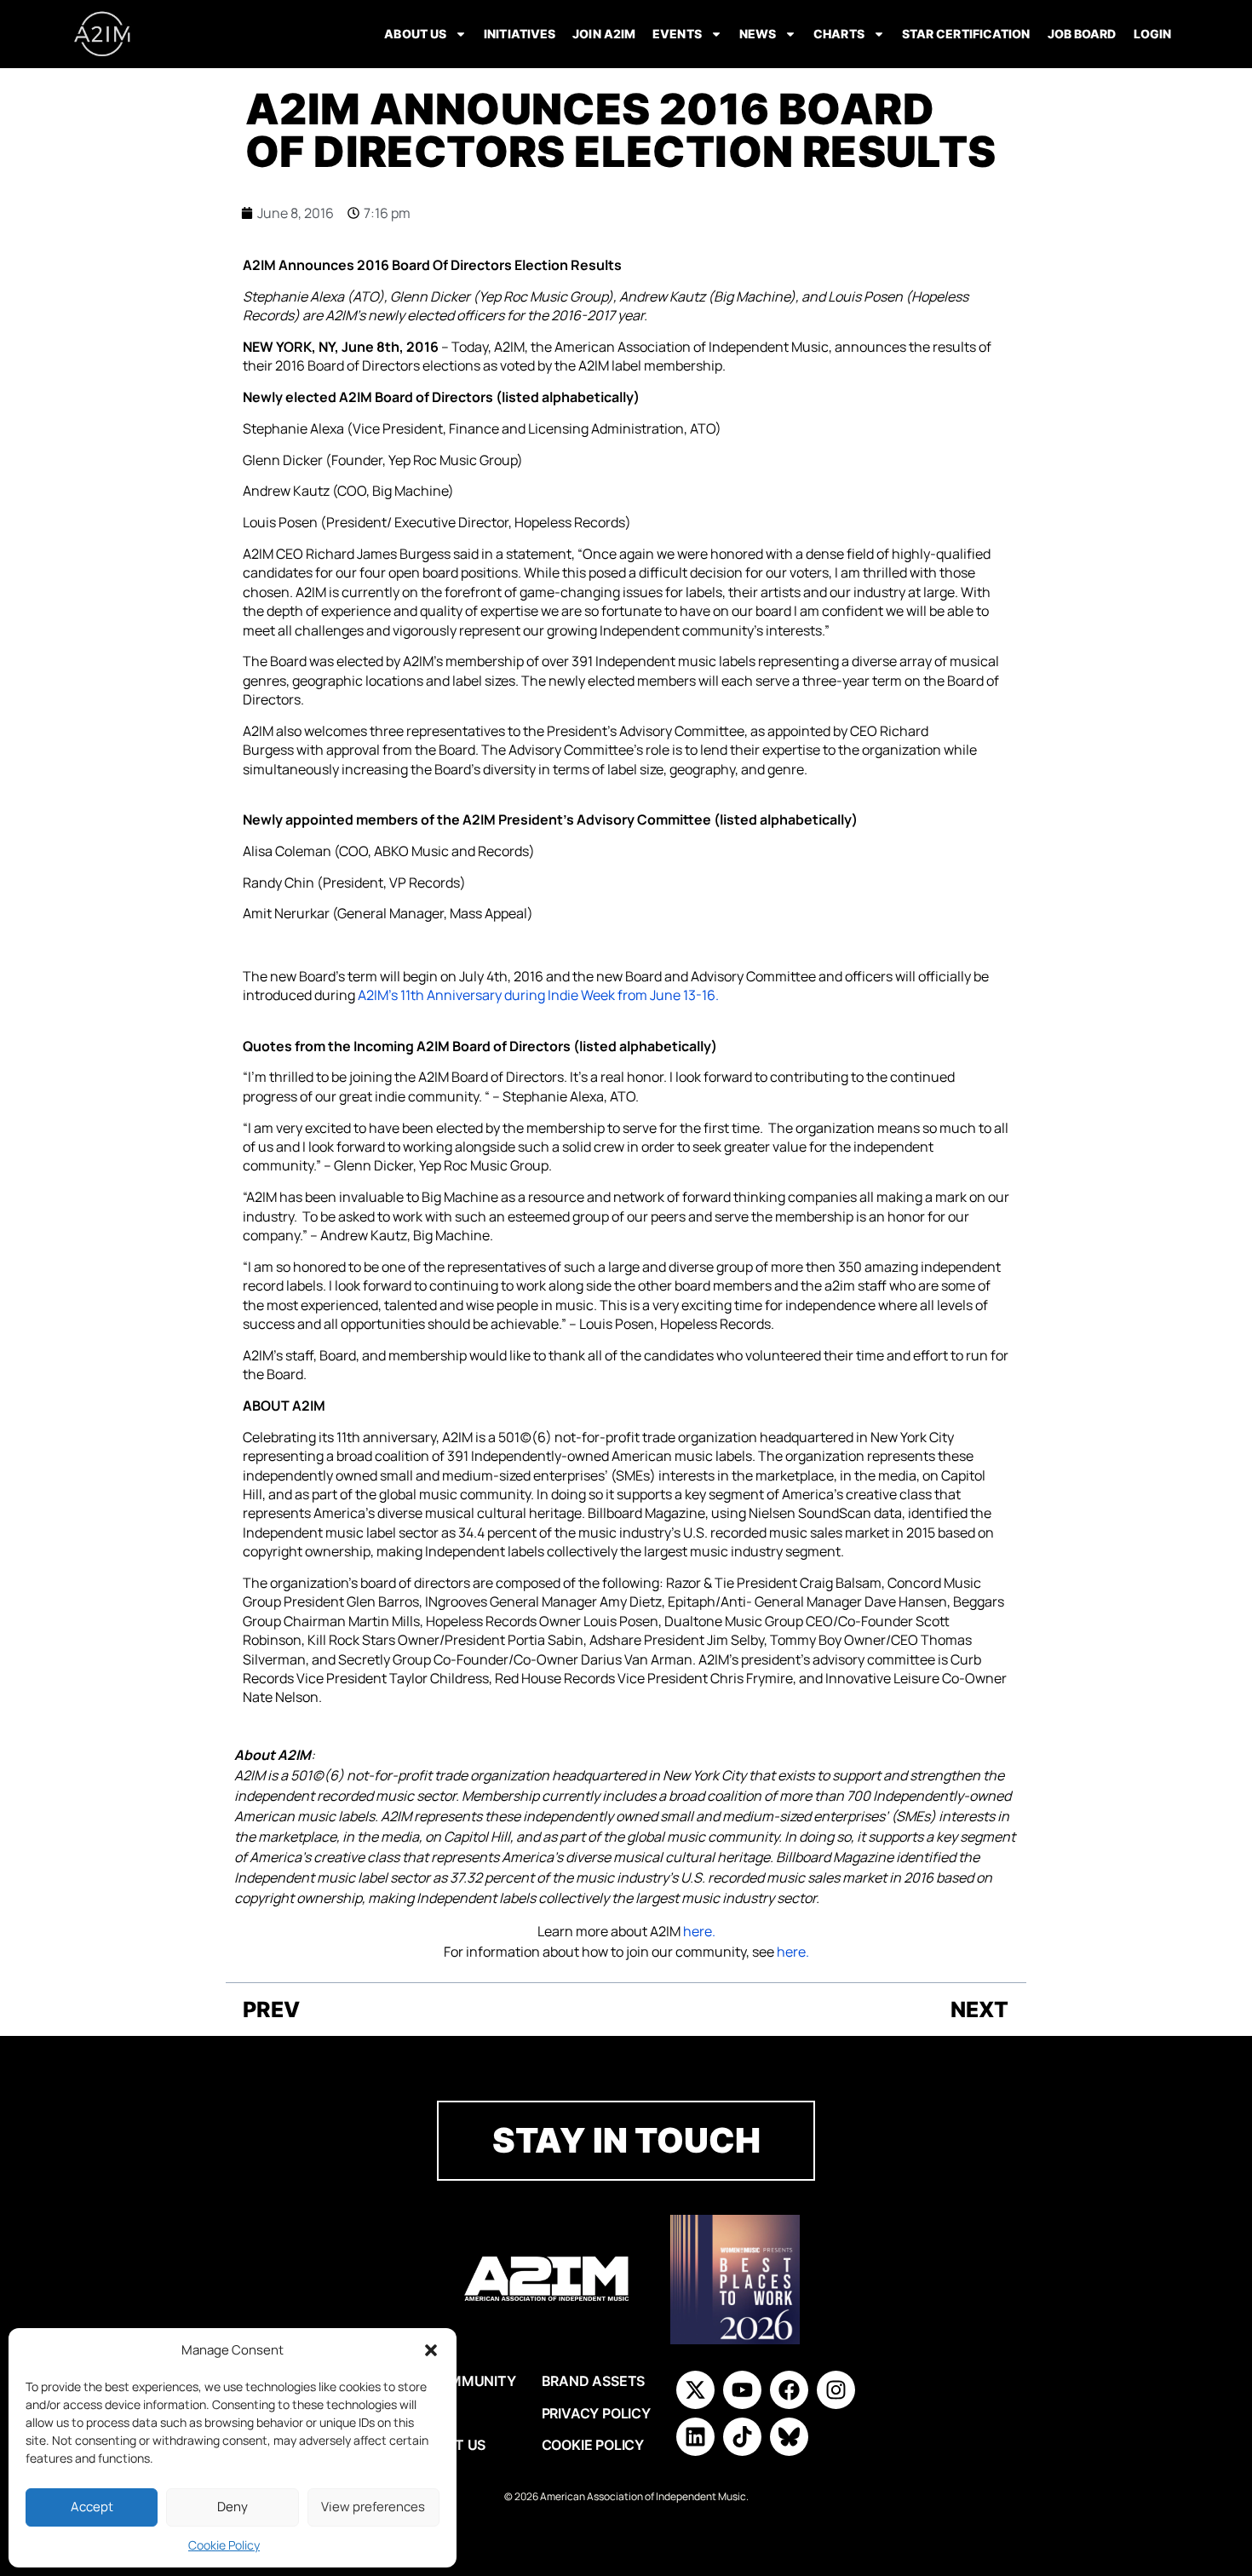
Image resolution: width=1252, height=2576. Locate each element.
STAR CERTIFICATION (966, 34)
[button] (431, 2350)
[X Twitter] (695, 2390)
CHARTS (839, 34)
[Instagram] (836, 2390)
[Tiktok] (742, 2437)
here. (699, 1931)
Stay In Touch (626, 2140)
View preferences (373, 2507)
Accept (92, 2507)
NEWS (758, 34)
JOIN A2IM (604, 34)
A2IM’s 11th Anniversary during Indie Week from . (538, 995)
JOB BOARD (1082, 34)
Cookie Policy (224, 2545)
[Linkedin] (695, 2437)
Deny (233, 2507)
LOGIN (1153, 34)
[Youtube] (742, 2390)
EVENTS (677, 34)
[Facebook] (789, 2390)
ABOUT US (415, 34)
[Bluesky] (789, 2437)
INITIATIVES (520, 34)
